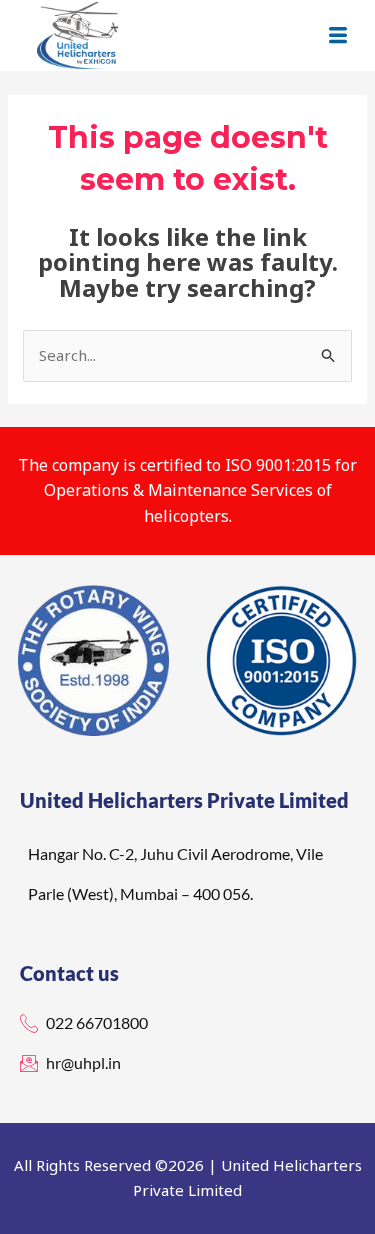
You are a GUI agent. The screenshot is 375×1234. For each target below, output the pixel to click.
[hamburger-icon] (337, 35)
